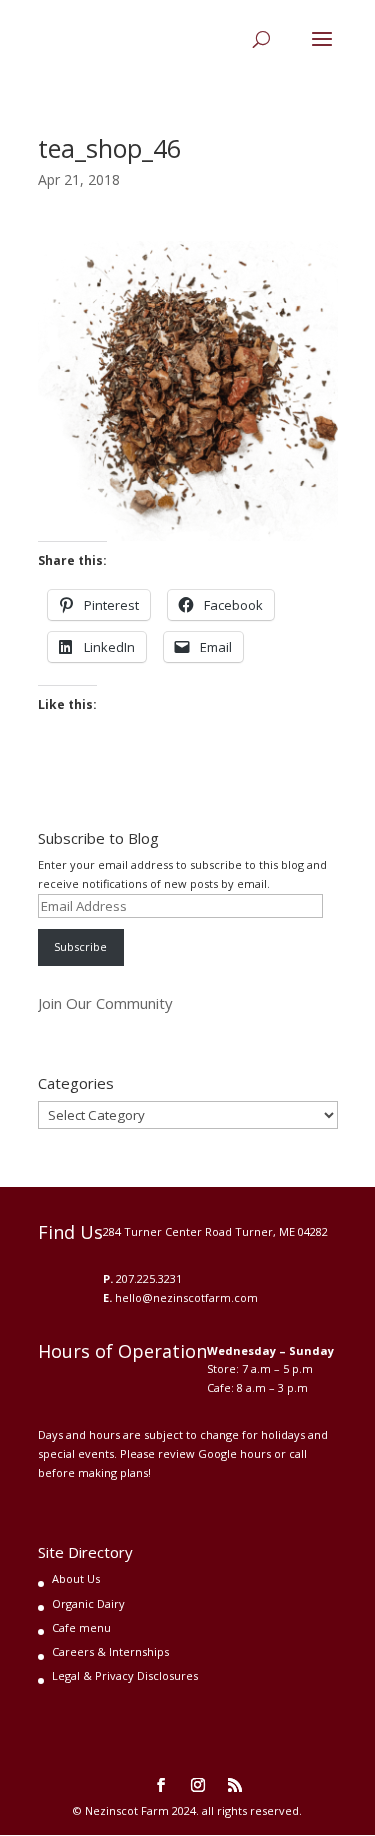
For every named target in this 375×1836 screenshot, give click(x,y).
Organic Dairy (88, 1603)
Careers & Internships (110, 1651)
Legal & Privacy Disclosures (125, 1675)
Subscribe (80, 946)
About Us (76, 1578)
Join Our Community (105, 1003)
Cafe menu (81, 1627)
